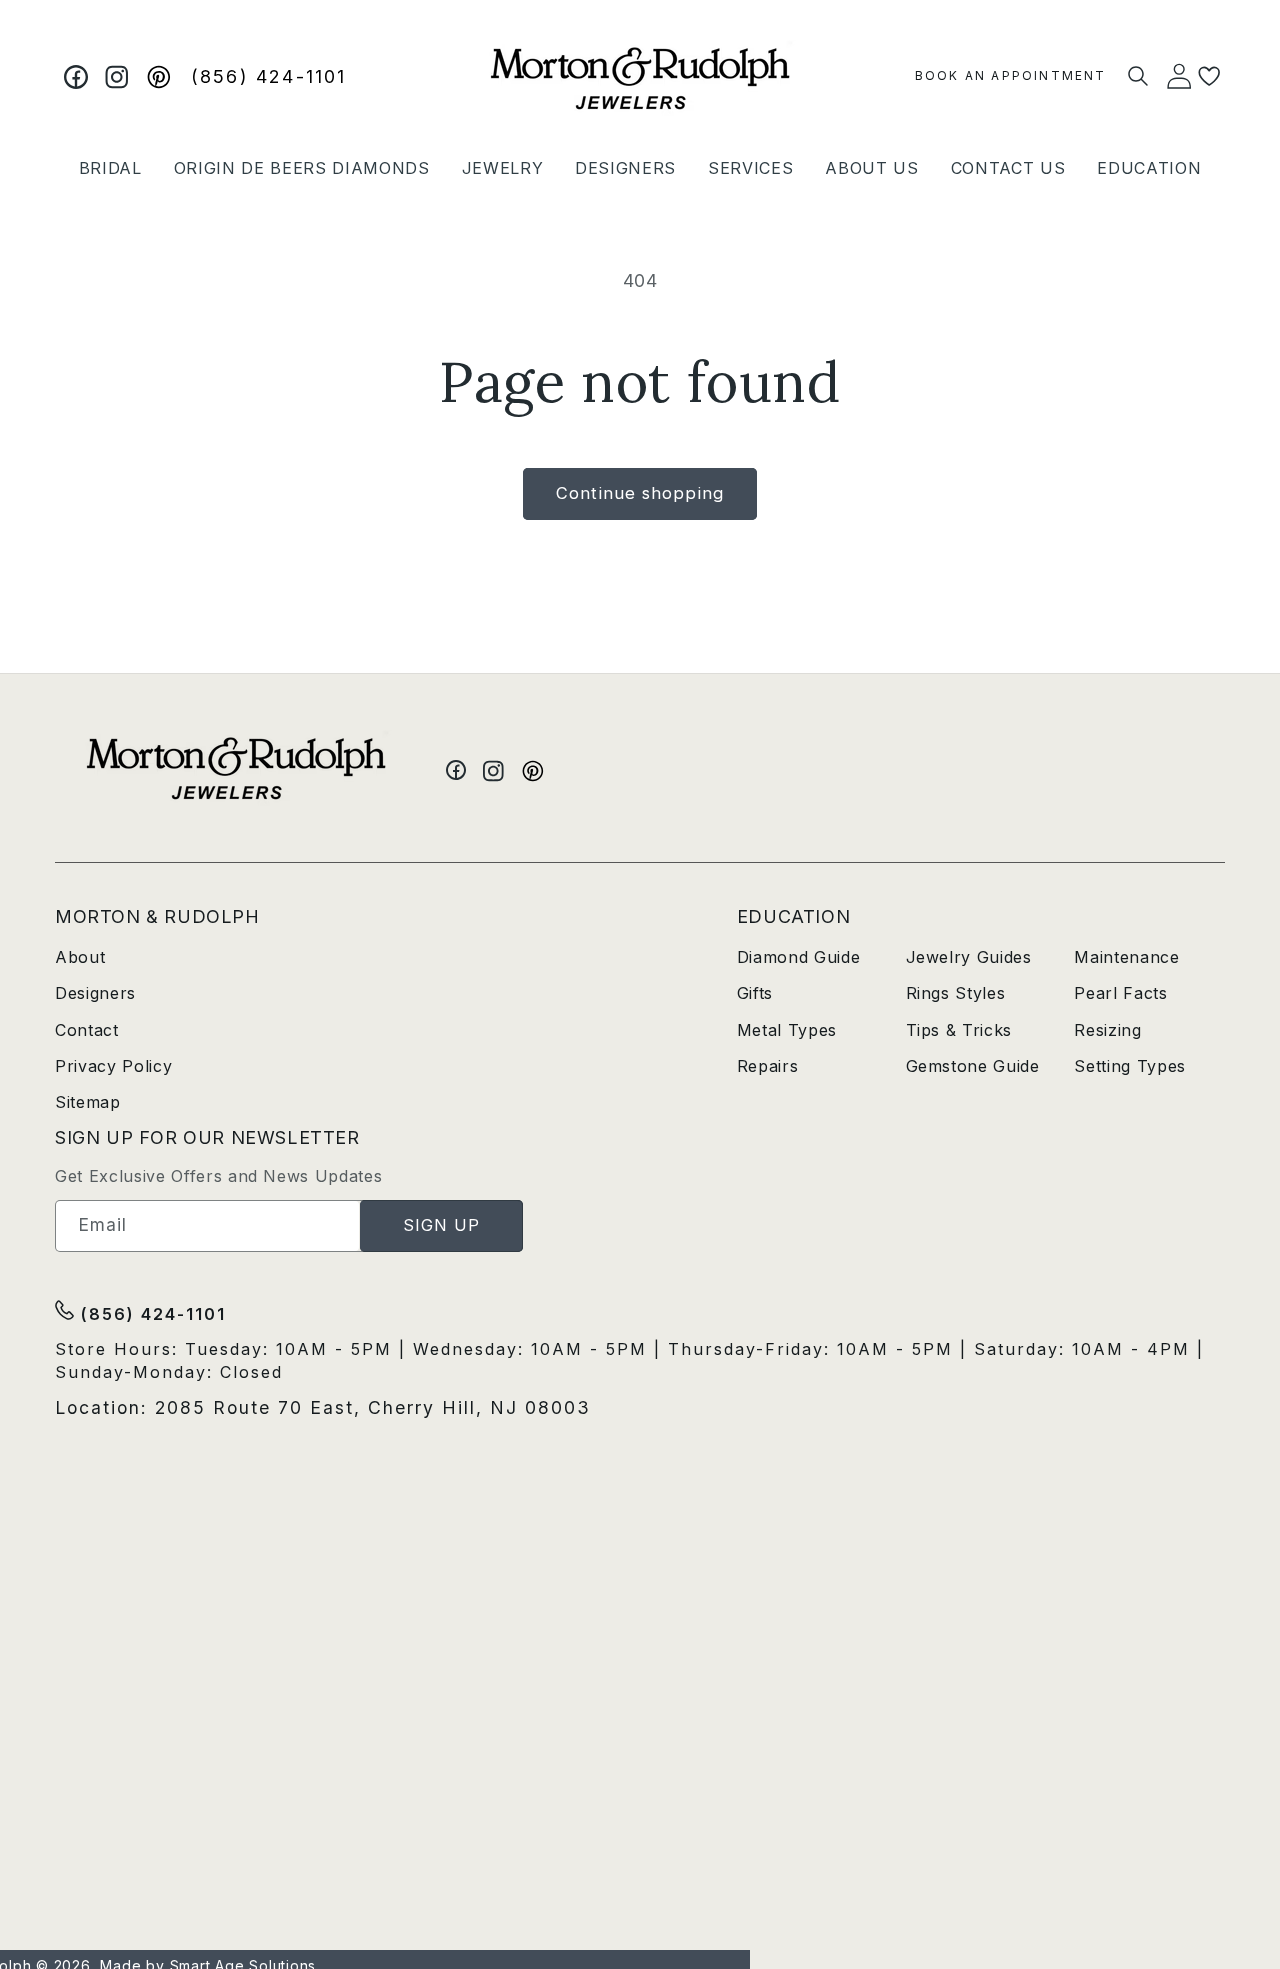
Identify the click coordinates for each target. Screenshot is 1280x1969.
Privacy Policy (113, 1066)
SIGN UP (442, 1225)
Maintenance (1126, 957)
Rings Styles (956, 993)
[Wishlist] (1209, 76)
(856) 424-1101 (269, 76)
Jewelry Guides (969, 957)
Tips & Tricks (959, 1030)
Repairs (768, 1066)
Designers (95, 993)
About (80, 957)
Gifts (755, 993)
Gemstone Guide (973, 1066)
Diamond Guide (799, 957)
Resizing (1107, 1030)
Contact (87, 1030)
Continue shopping (640, 493)
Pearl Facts (1120, 993)
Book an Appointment (1011, 75)
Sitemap (88, 1102)
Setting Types (1130, 1066)
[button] (110, 167)
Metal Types (787, 1030)
